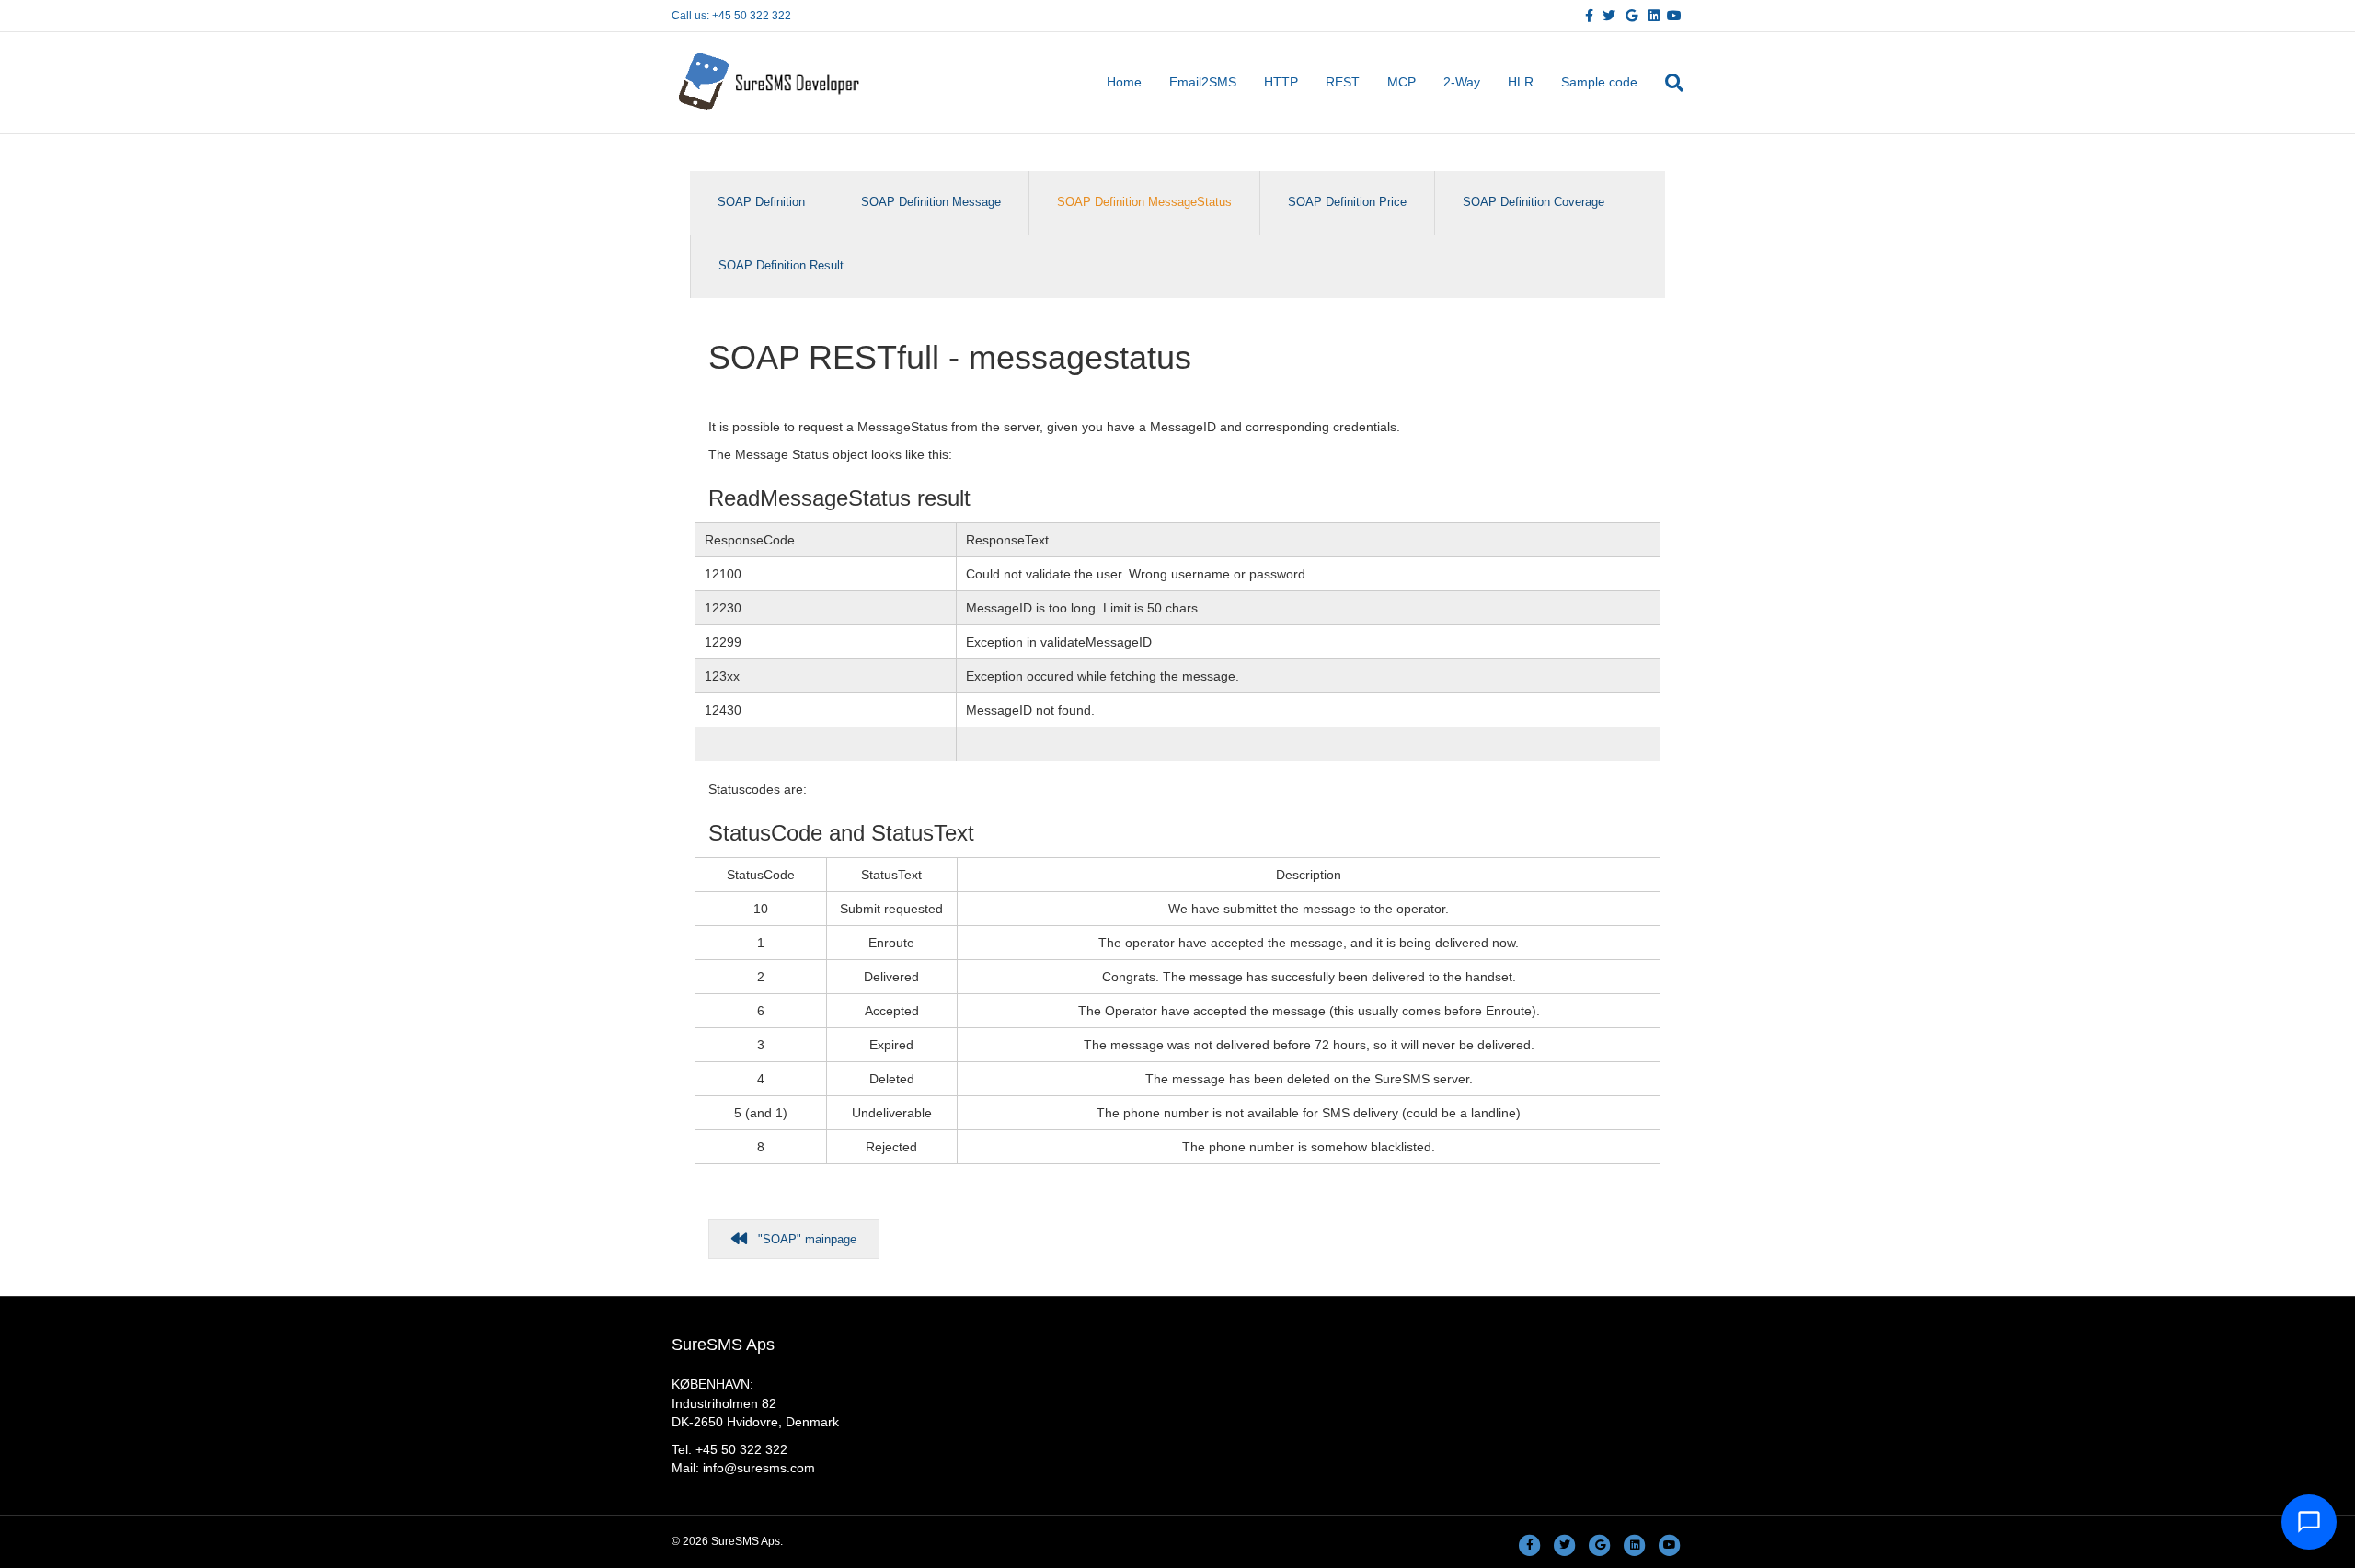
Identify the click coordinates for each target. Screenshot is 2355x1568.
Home (1124, 82)
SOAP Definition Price (1347, 202)
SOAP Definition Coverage (1534, 202)
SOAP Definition (761, 202)
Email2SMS (1203, 82)
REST (1343, 82)
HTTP (1281, 82)
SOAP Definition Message (931, 202)
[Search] (1667, 83)
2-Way (1462, 82)
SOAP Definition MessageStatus (1144, 202)
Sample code (1599, 82)
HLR (1521, 82)
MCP (1402, 82)
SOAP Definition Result (781, 265)
